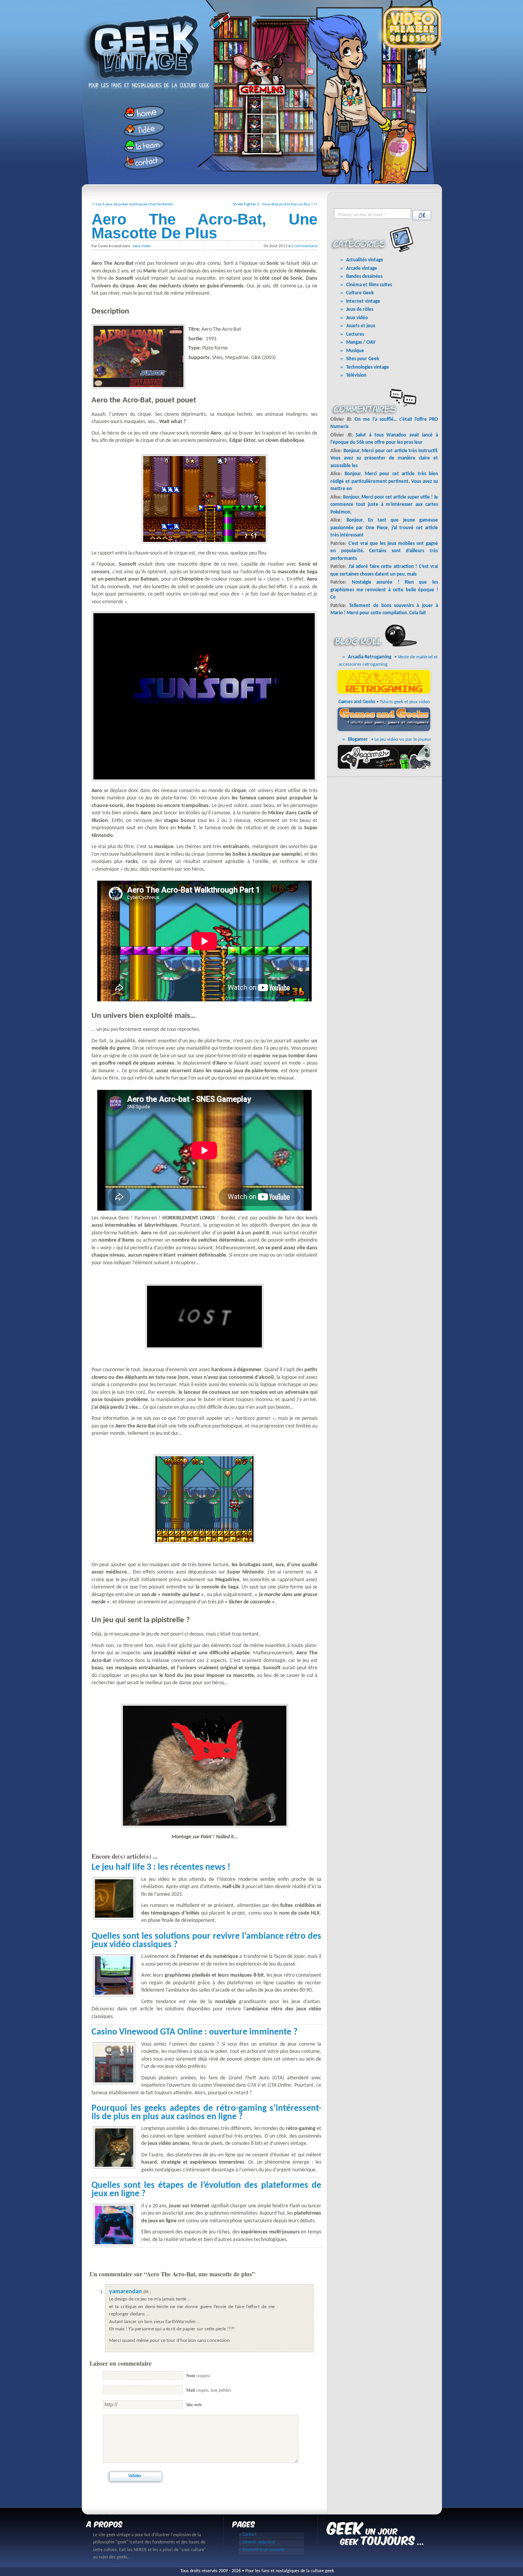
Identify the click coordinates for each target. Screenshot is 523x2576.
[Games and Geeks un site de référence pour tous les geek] (385, 731)
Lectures (355, 334)
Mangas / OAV (361, 342)
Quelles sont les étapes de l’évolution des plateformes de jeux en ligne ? (206, 2190)
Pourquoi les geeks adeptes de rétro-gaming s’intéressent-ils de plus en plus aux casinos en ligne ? (206, 2113)
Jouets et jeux (361, 326)
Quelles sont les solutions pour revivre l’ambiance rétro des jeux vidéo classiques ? (206, 1941)
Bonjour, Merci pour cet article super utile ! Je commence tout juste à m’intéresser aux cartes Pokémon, (384, 505)
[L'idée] (142, 129)
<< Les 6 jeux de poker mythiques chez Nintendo (132, 204)
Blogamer (358, 739)
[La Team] (142, 146)
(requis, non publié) (209, 2390)
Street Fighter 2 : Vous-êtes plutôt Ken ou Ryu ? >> (275, 204)
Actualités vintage (365, 260)
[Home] (142, 113)
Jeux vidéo (142, 246)
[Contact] (142, 162)
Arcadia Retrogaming (370, 657)
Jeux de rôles (360, 309)
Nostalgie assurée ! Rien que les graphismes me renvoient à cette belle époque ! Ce (384, 590)
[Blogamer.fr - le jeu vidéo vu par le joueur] (385, 769)
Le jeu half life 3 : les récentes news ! (161, 1867)
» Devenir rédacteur (257, 2542)
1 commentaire (304, 246)
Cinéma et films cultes (369, 285)
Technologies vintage (368, 367)
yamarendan (126, 2292)
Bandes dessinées (364, 276)
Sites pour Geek (363, 359)
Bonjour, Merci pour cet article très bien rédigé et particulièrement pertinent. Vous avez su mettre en (384, 481)
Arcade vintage (362, 268)
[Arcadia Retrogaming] (385, 694)
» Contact (248, 2535)
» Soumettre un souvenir (262, 2550)
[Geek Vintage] (143, 83)
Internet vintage (363, 301)
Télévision (356, 375)
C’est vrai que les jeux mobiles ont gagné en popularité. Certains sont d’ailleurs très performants (384, 551)
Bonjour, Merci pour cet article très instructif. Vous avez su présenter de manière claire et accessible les (384, 458)
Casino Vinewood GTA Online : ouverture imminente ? (194, 2032)
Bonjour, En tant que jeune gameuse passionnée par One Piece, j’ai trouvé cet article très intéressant (384, 528)
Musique (355, 351)
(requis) (198, 2375)
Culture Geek (360, 293)
